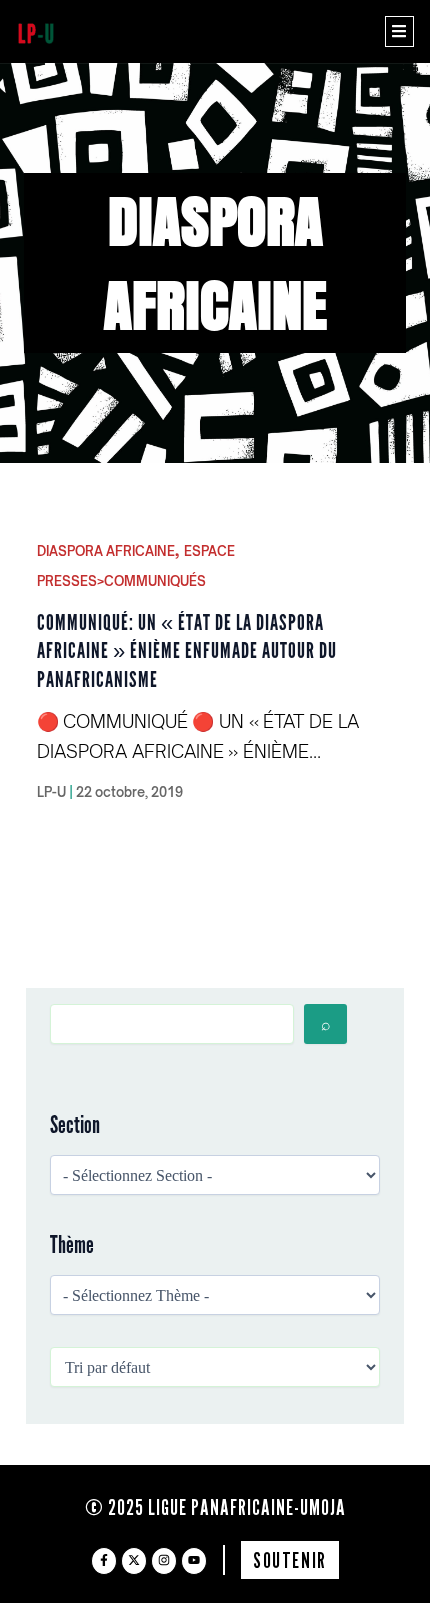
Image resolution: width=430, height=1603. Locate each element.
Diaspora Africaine (106, 551)
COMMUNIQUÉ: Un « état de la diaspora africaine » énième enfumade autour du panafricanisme (187, 651)
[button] (399, 31)
